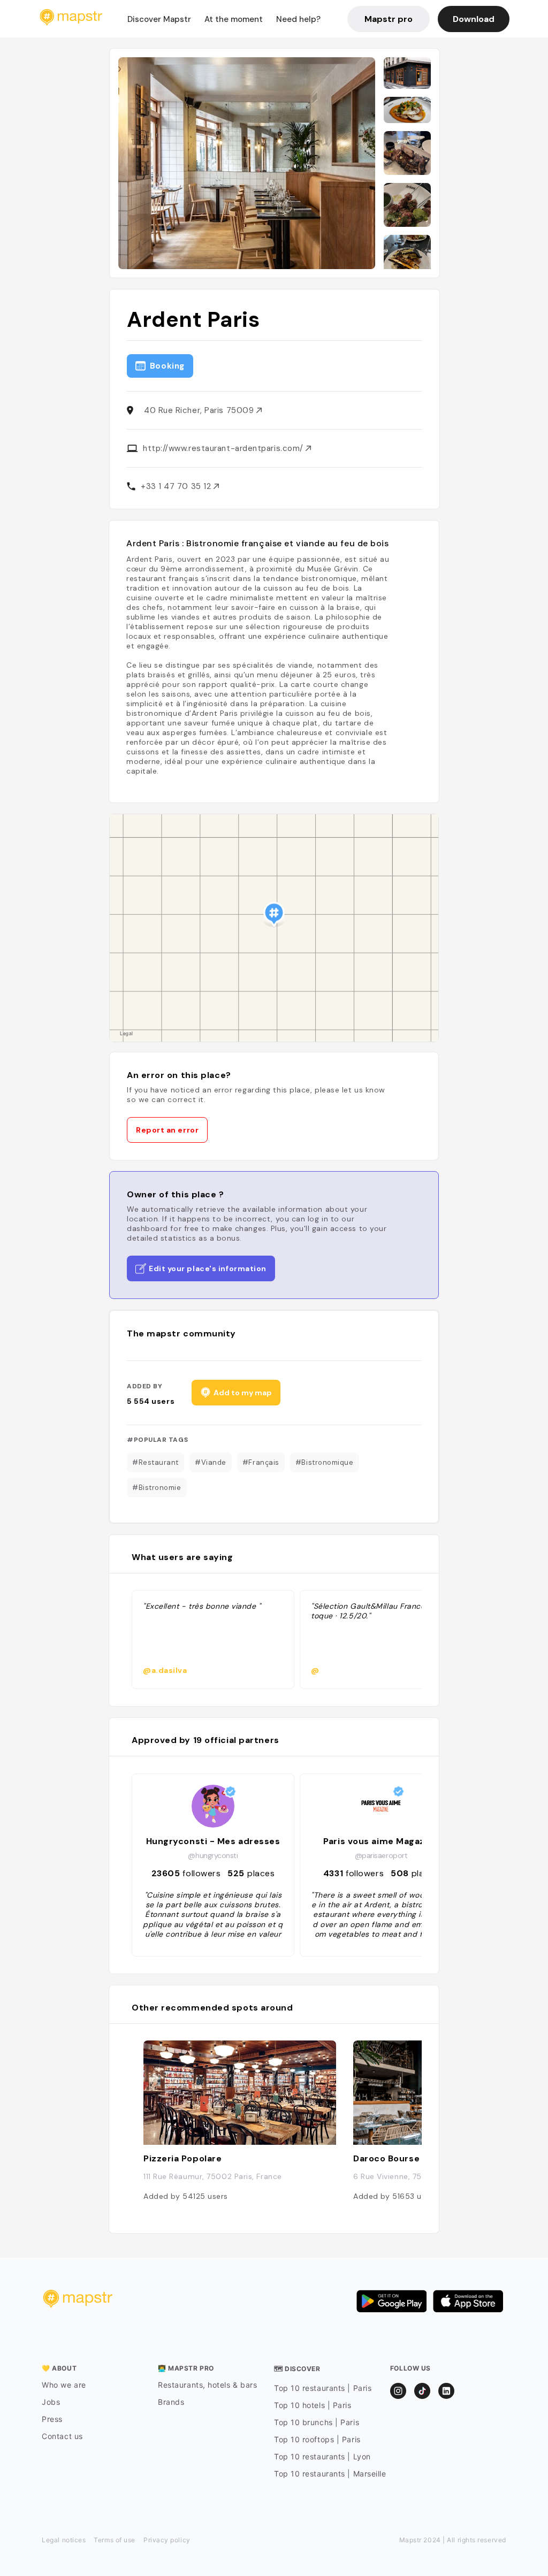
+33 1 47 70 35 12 (177, 486)
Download (474, 19)
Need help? (298, 19)
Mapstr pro (389, 19)
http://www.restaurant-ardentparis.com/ (224, 448)
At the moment (234, 19)
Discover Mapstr (159, 19)
